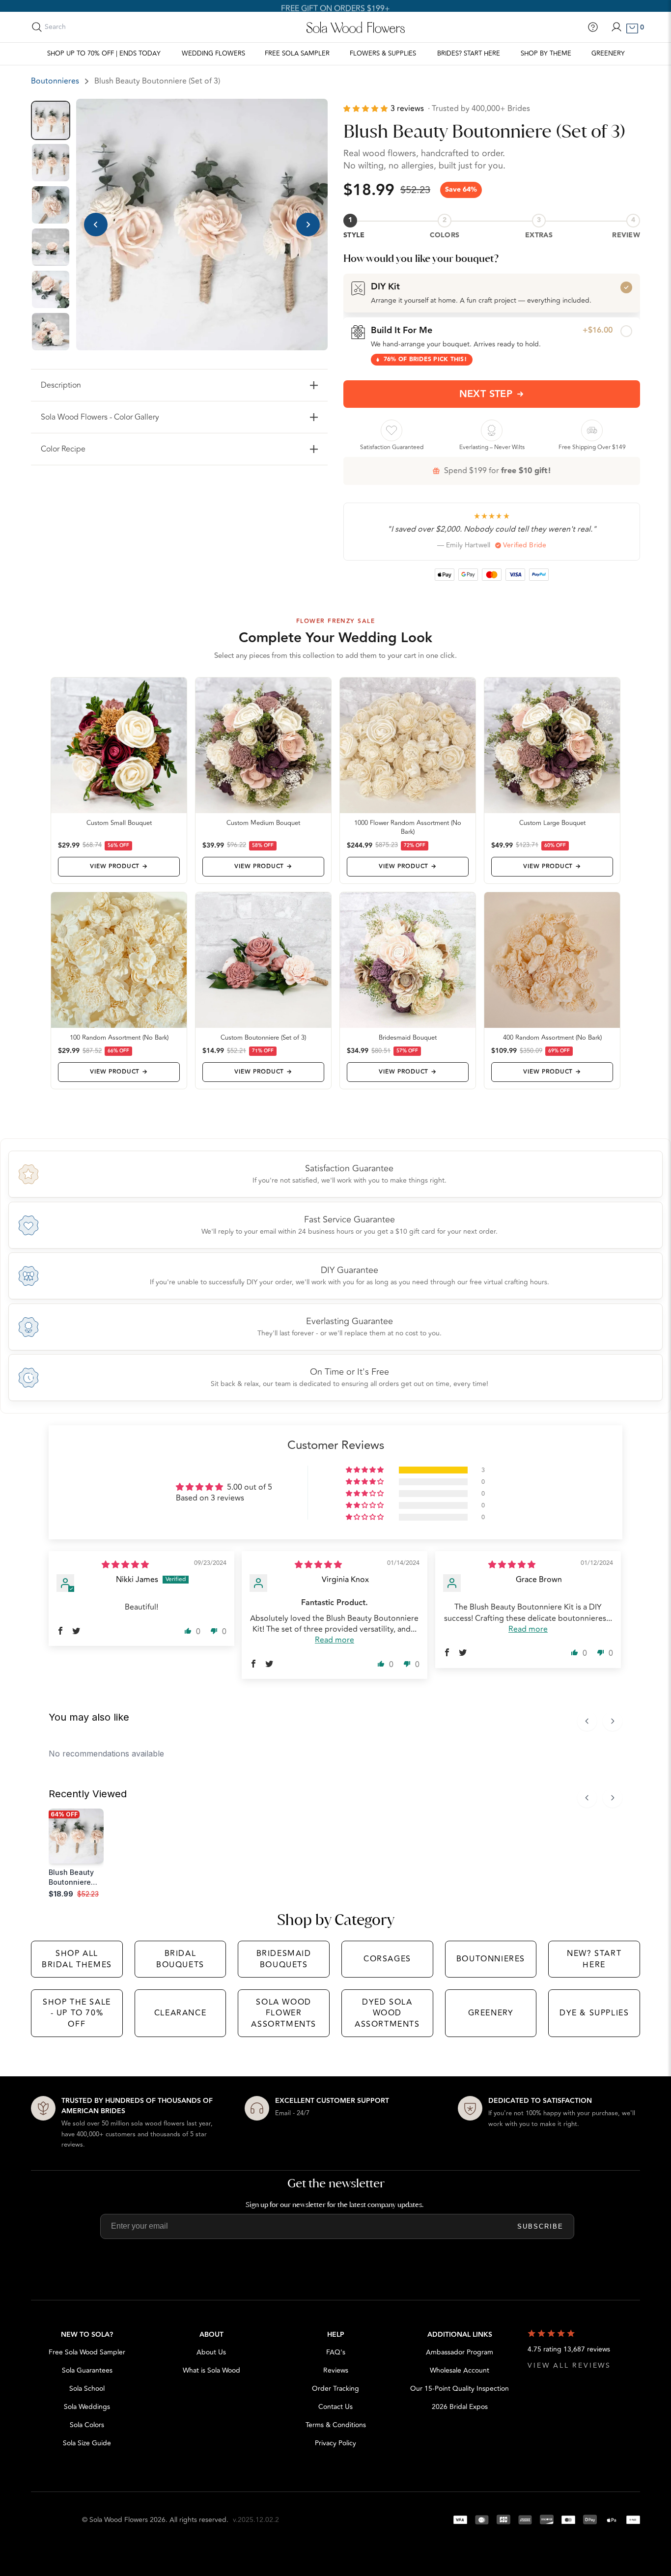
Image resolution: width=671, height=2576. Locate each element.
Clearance (180, 2013)
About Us (211, 2352)
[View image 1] (51, 120)
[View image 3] (51, 205)
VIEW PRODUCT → (119, 866)
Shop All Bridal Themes (77, 1959)
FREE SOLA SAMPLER (297, 54)
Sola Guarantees (87, 2370)
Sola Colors (87, 2425)
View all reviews (569, 2365)
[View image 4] (51, 247)
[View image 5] (51, 289)
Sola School (87, 2389)
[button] (367, 109)
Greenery (608, 54)
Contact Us (335, 2407)
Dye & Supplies (594, 2013)
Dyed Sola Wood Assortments (387, 2013)
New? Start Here (594, 1959)
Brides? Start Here (469, 54)
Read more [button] (335, 1640)
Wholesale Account (460, 2370)
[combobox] (88, 27)
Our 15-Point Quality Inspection (460, 2389)
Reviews (336, 2370)
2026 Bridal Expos (460, 2407)
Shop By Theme (546, 54)
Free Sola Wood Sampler (87, 2352)
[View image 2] (51, 163)
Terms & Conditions (336, 2425)
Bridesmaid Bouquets (284, 1959)
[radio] (492, 293)
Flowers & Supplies (383, 54)
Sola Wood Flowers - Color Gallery (100, 417)
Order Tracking (335, 2389)
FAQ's (336, 2352)
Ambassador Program (460, 2352)
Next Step (486, 394)
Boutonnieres (55, 81)
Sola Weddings (87, 2407)
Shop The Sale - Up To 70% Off (77, 2013)
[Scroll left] (587, 1721)
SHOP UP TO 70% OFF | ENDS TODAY (104, 54)
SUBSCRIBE (540, 2226)
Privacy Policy (335, 2443)
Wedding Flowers (213, 54)
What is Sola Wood (211, 2370)
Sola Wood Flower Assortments (284, 2013)
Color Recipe (63, 449)
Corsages (387, 1959)
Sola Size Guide (87, 2443)
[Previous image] (96, 225)
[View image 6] (51, 332)
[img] (125, 1565)
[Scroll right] (613, 1721)
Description (61, 385)
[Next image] (308, 225)
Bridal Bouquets (180, 1959)
